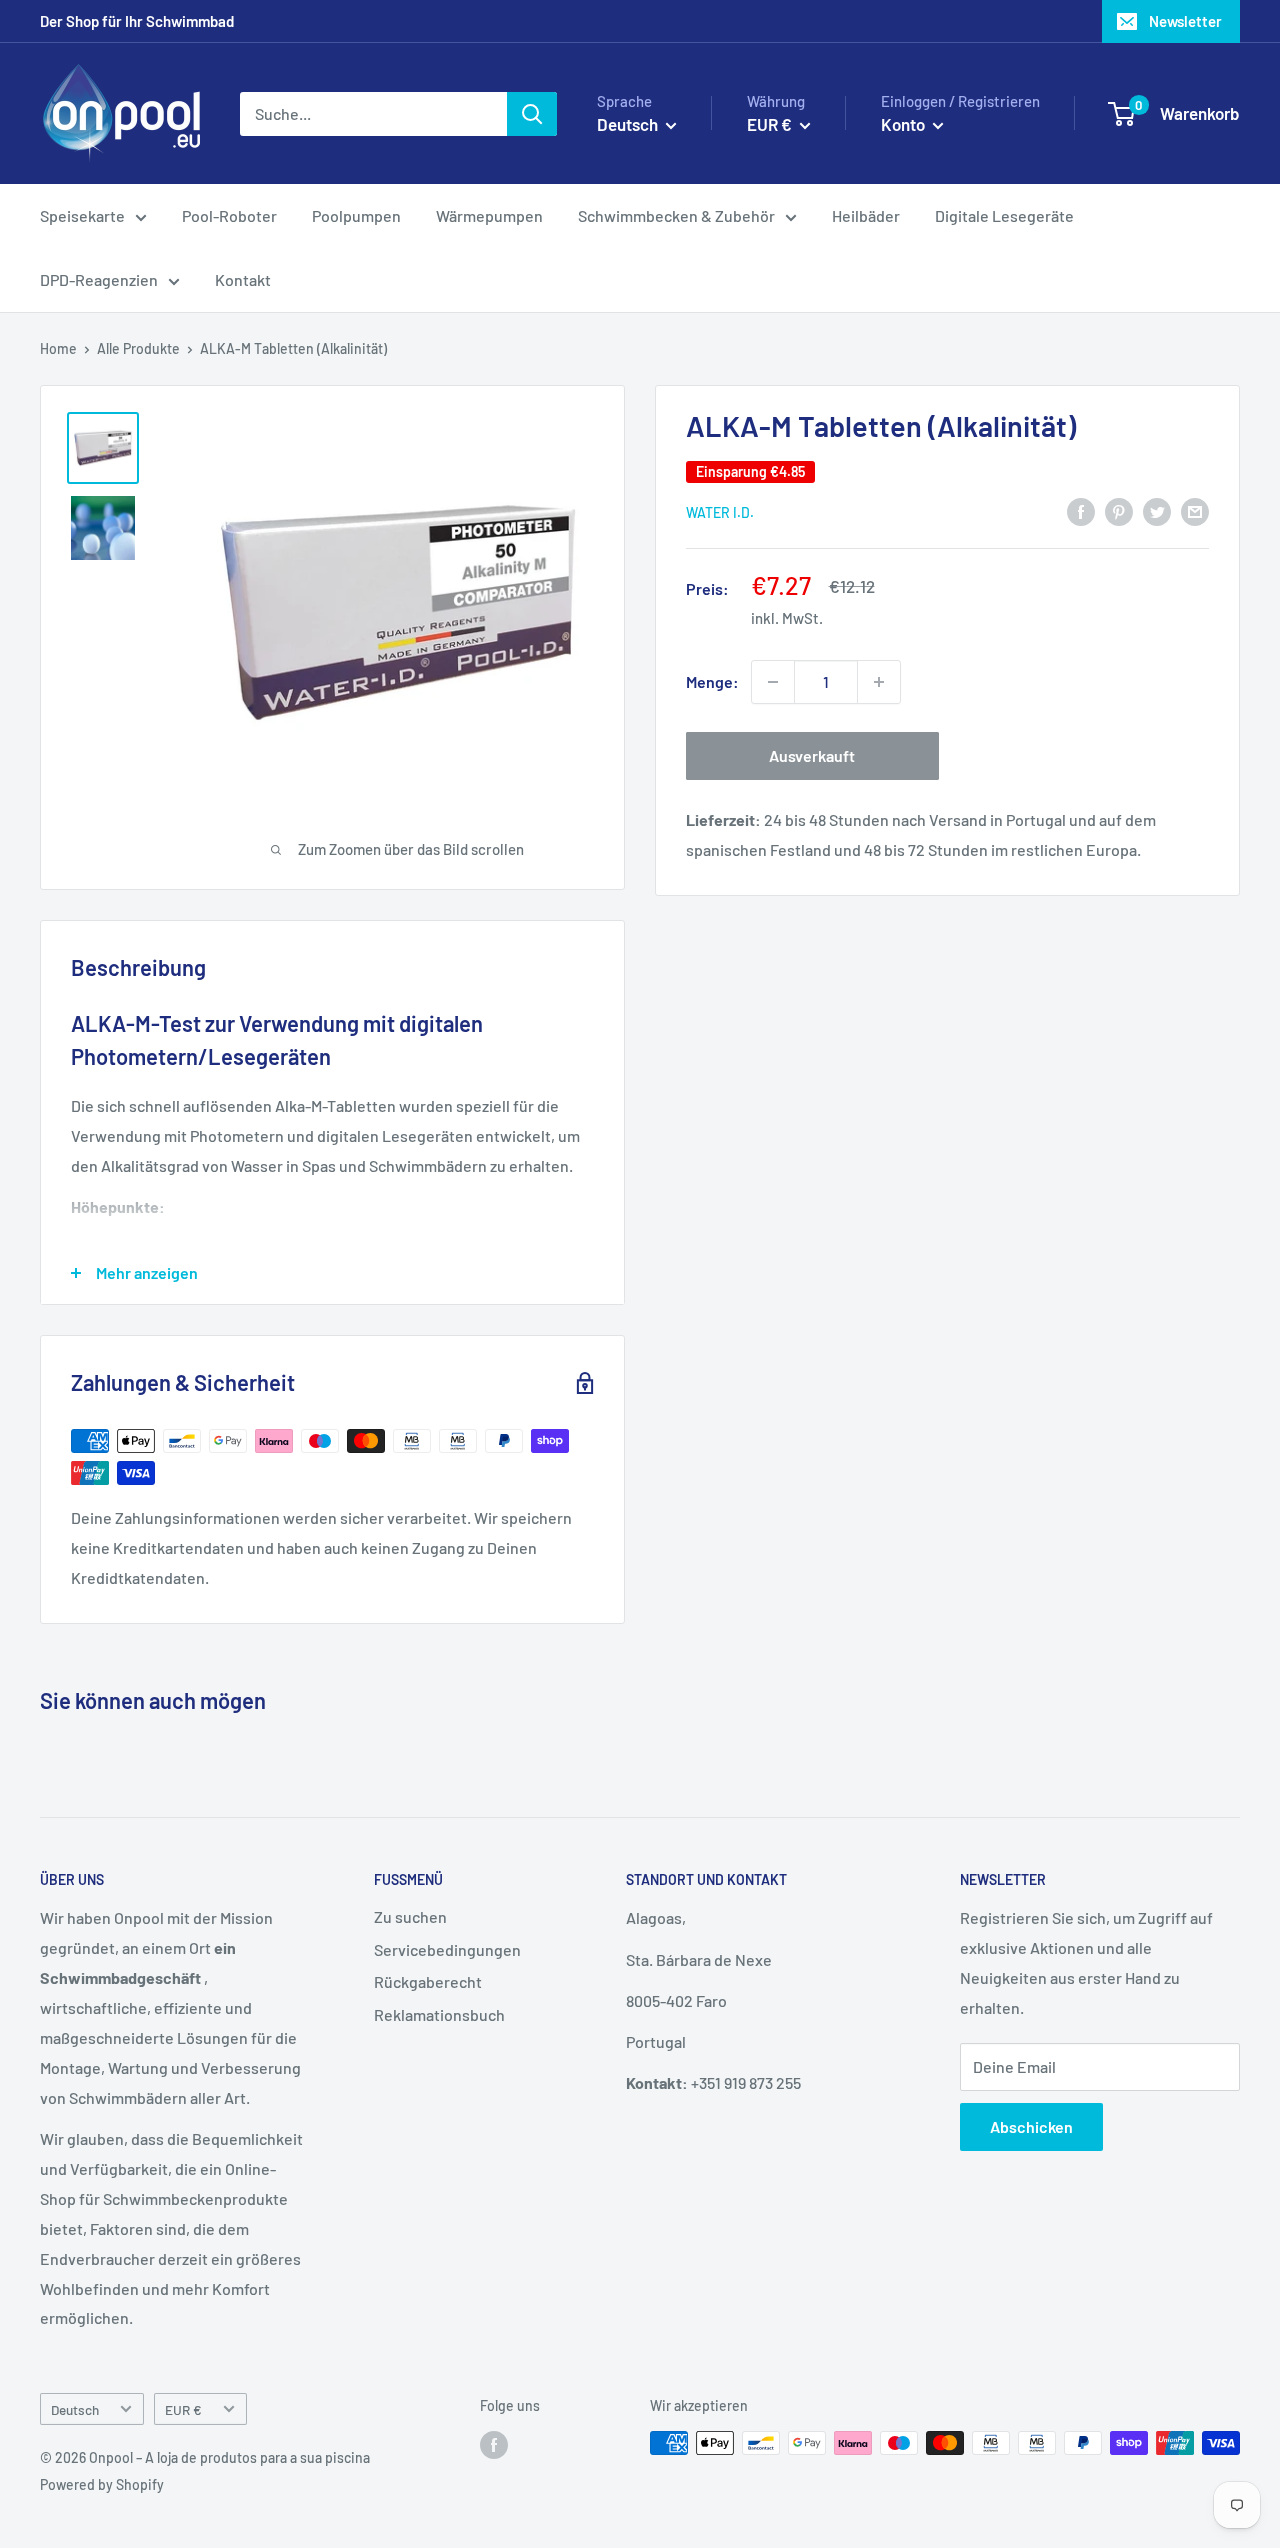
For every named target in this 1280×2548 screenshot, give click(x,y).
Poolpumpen (356, 215)
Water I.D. (720, 512)
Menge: (712, 681)
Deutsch (75, 2409)
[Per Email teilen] (1195, 510)
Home (58, 348)
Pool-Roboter (229, 215)
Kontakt (243, 279)
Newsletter (1185, 21)
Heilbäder (866, 215)
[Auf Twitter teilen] (1157, 510)
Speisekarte (82, 215)
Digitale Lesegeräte (1004, 215)
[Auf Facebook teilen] (1081, 510)
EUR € (183, 2409)
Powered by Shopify (102, 2484)
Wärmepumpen (489, 215)
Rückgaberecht (428, 1981)
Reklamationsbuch (439, 2014)
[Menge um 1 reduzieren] (773, 682)
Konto (904, 124)
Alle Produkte (138, 348)
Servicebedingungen (447, 1949)
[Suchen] (532, 114)
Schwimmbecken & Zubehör (676, 215)
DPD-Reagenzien (99, 279)
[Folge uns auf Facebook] (494, 2445)
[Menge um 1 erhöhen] (879, 682)
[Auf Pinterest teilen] (1119, 510)
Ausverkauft (812, 755)
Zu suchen (410, 1916)
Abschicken (1031, 2126)
